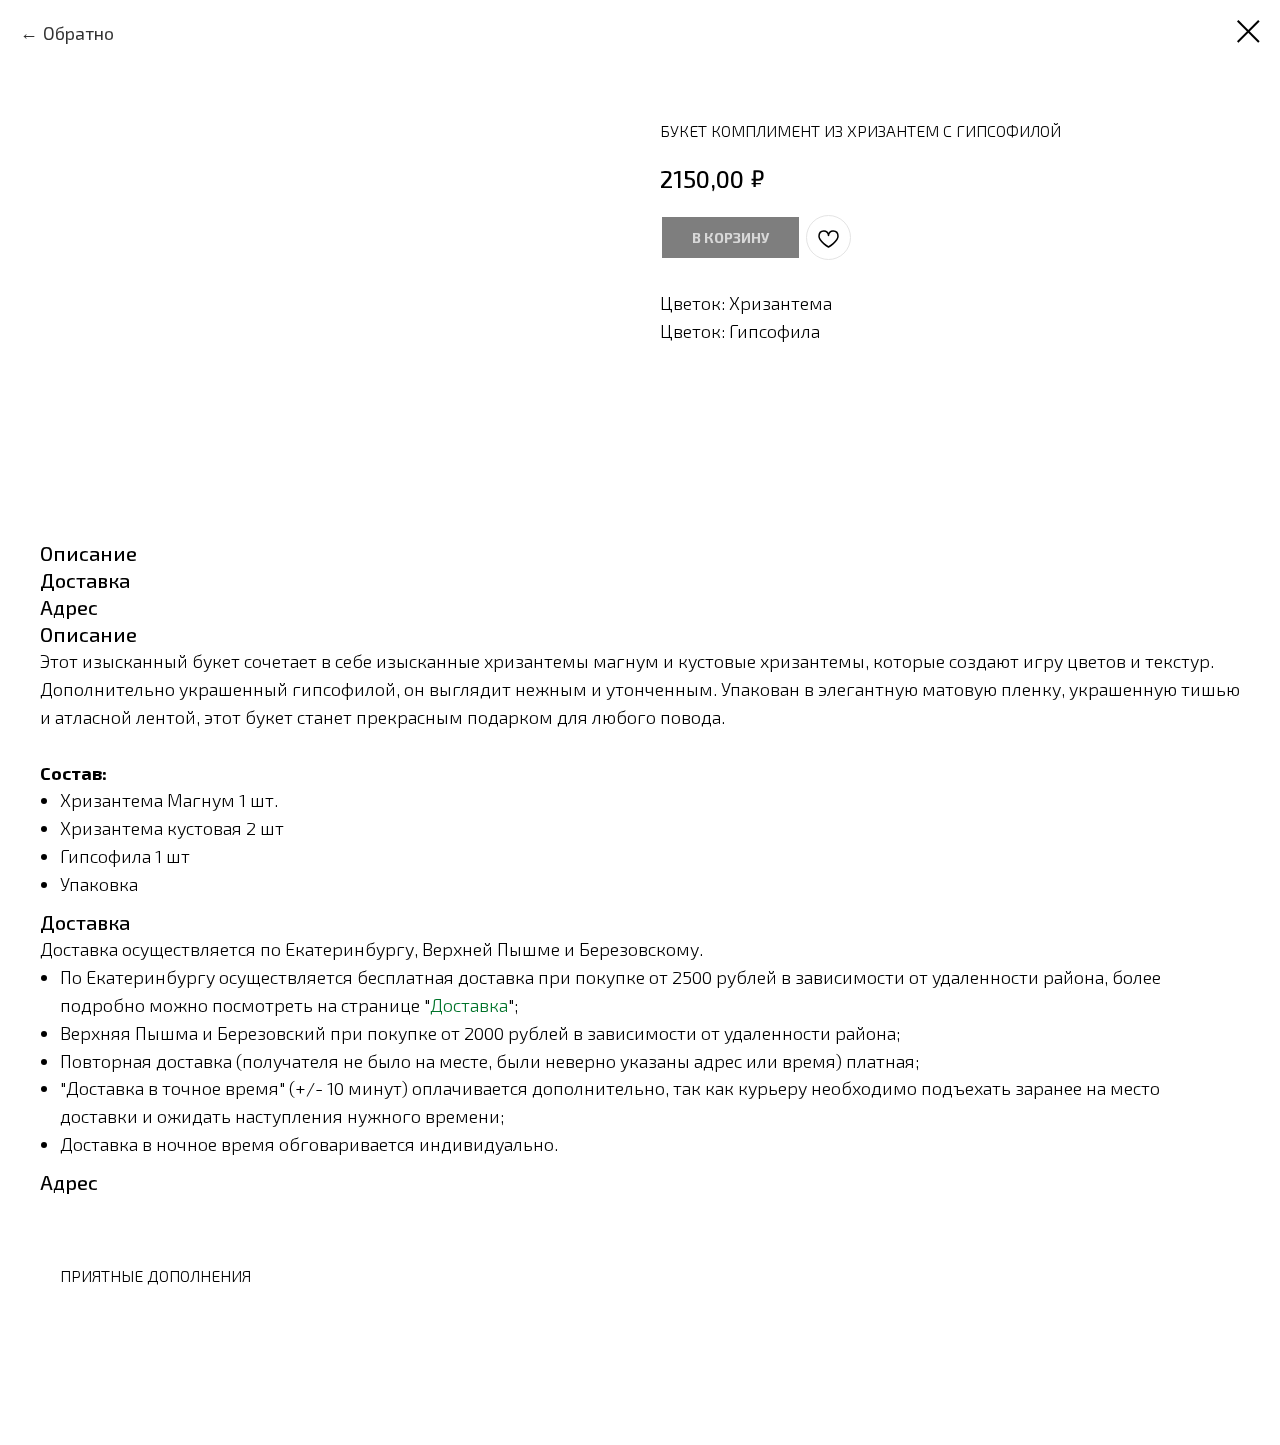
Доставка (469, 1005)
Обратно (78, 33)
